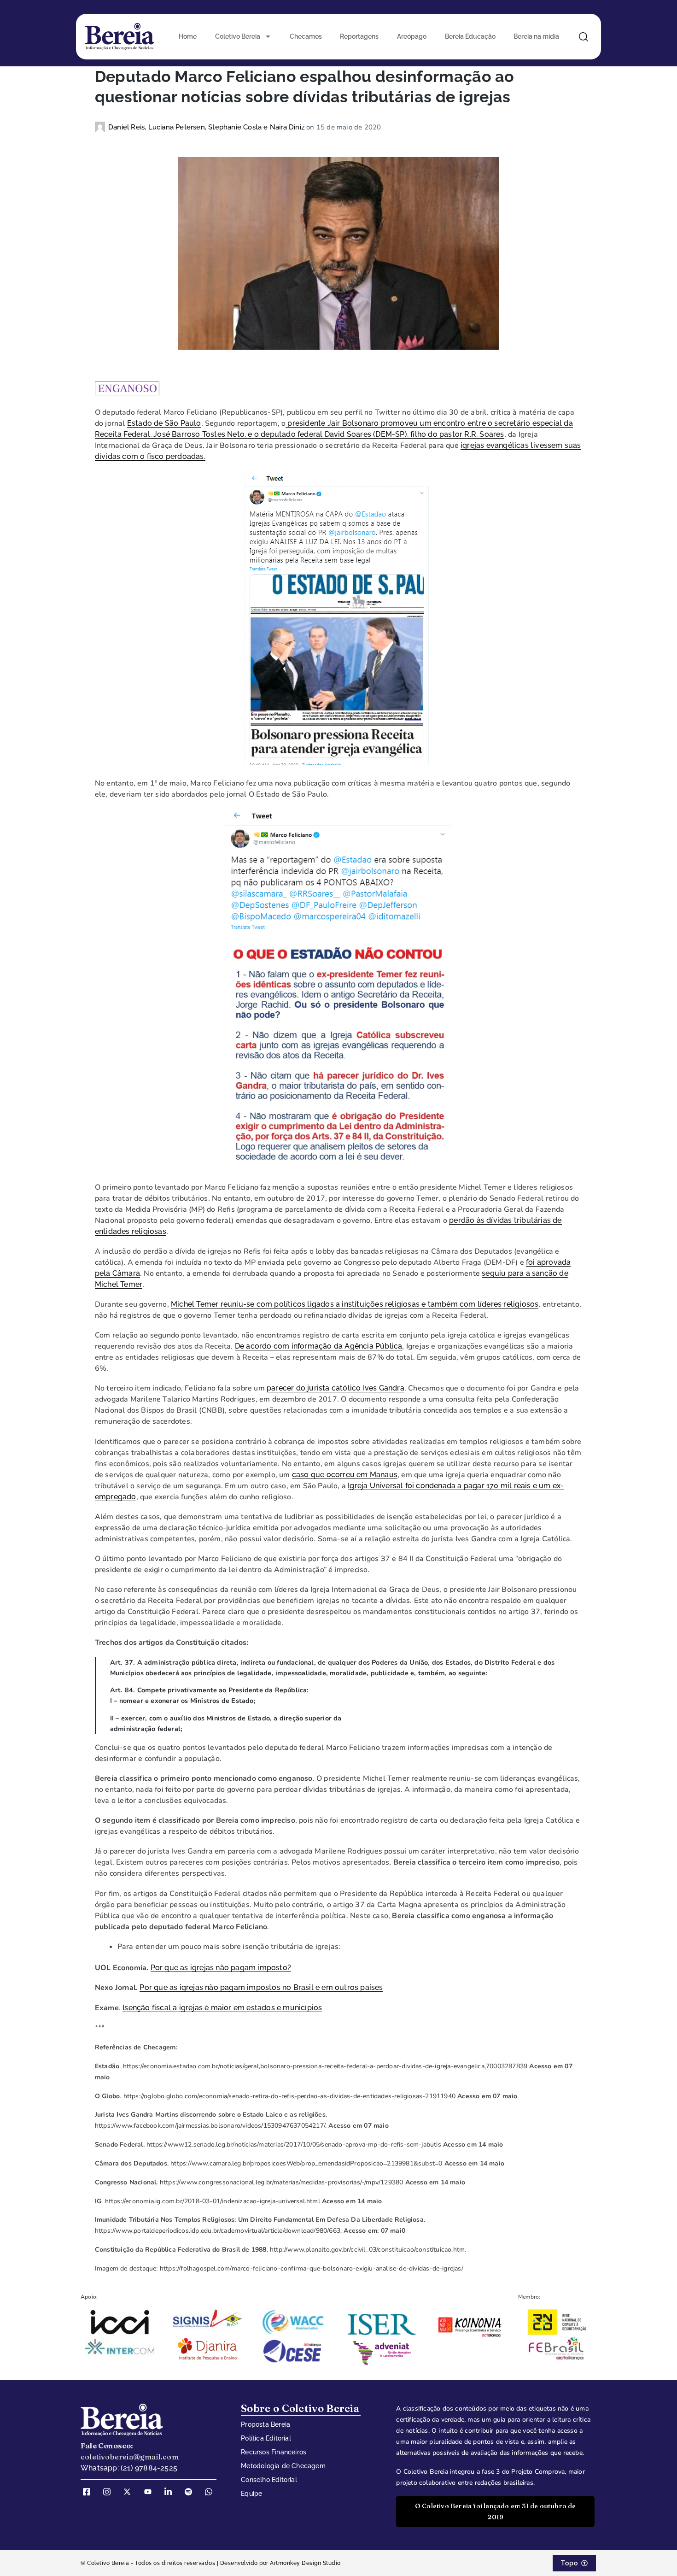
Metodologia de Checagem (283, 2466)
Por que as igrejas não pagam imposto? (221, 1968)
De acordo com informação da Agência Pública (319, 1346)
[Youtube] (151, 2492)
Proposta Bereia (266, 2424)
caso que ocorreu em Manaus (345, 1475)
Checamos (306, 36)
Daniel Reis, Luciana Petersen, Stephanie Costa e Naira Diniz (207, 127)
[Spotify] (192, 2492)
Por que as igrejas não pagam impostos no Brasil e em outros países (261, 1987)
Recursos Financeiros (274, 2452)
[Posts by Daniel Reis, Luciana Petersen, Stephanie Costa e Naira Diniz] (102, 127)
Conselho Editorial (269, 2480)
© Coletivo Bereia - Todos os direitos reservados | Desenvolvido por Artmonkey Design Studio (211, 2563)
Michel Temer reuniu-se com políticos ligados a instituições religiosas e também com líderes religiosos (355, 1304)
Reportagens (359, 36)
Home (188, 36)
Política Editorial (266, 2438)
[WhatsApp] (212, 2492)
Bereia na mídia (536, 36)
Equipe (251, 2494)
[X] (130, 2492)
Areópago (412, 36)
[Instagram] (110, 2492)
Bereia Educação (470, 36)
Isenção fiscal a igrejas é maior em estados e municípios (222, 2008)
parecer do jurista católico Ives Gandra (336, 1388)
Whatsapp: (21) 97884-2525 (129, 2468)
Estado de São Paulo (164, 423)
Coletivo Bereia (238, 36)
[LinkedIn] (171, 2492)
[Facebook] (90, 2492)
